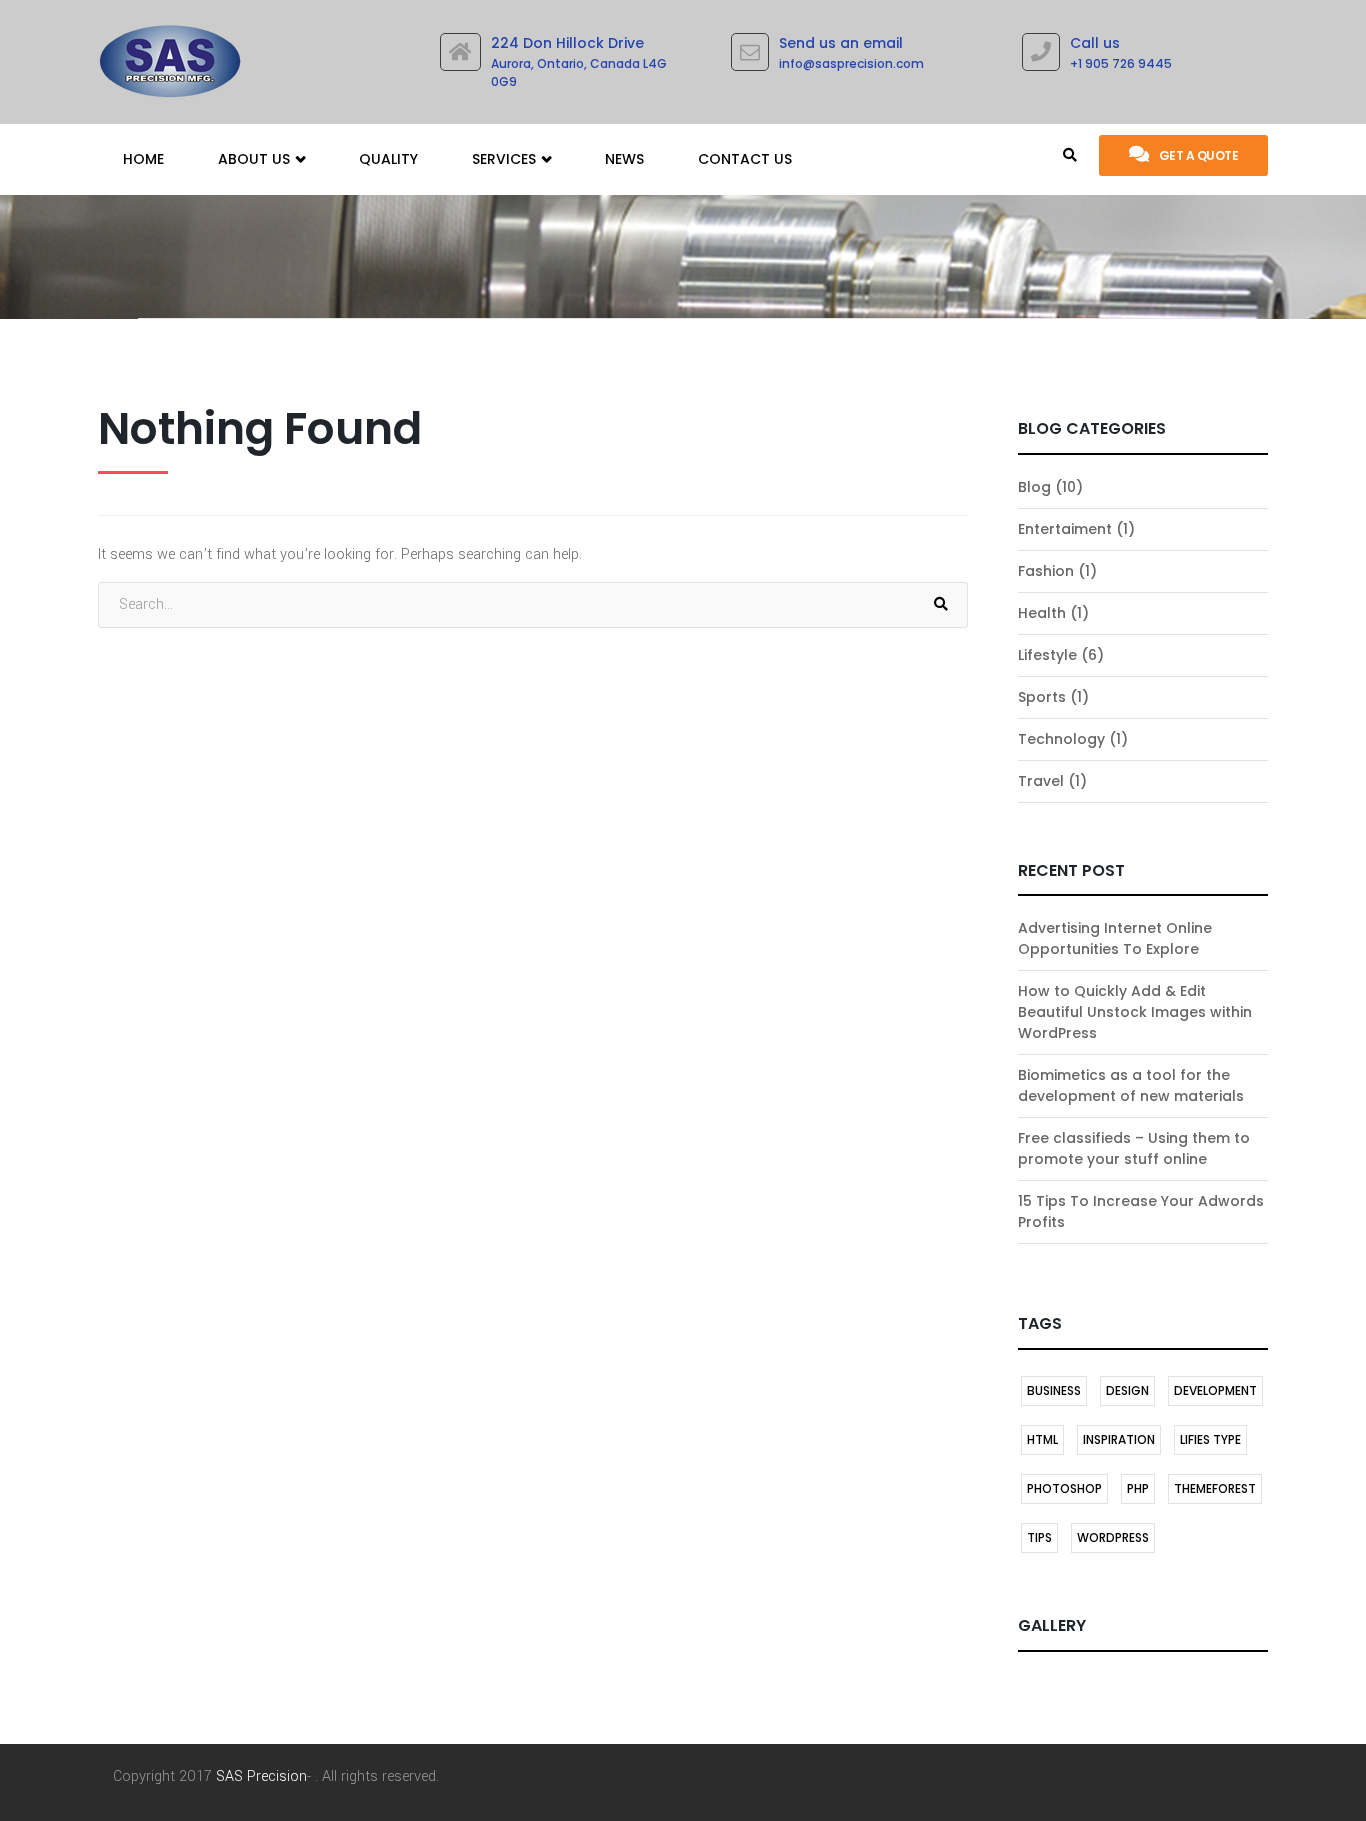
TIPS (1039, 1537)
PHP (1138, 1488)
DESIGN (1127, 1390)
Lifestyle (1047, 655)
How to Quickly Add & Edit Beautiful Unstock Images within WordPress (1135, 1012)
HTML (1042, 1439)
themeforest (1215, 1488)
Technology (1061, 739)
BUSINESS (1054, 1390)
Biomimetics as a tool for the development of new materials (1131, 1085)
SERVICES (506, 159)
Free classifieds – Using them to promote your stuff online (1134, 1148)
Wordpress (1113, 1537)
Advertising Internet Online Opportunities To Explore (1115, 938)
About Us (256, 159)
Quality (388, 159)
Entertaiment (1065, 529)
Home (143, 159)
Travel (1041, 781)
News (624, 159)
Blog (1034, 487)
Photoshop (1064, 1488)
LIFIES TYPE (1210, 1439)
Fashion (1046, 571)
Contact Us (745, 159)
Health (1042, 613)
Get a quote (1199, 155)
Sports (1042, 697)
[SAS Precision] (170, 56)
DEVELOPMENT (1215, 1390)
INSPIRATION (1119, 1439)
